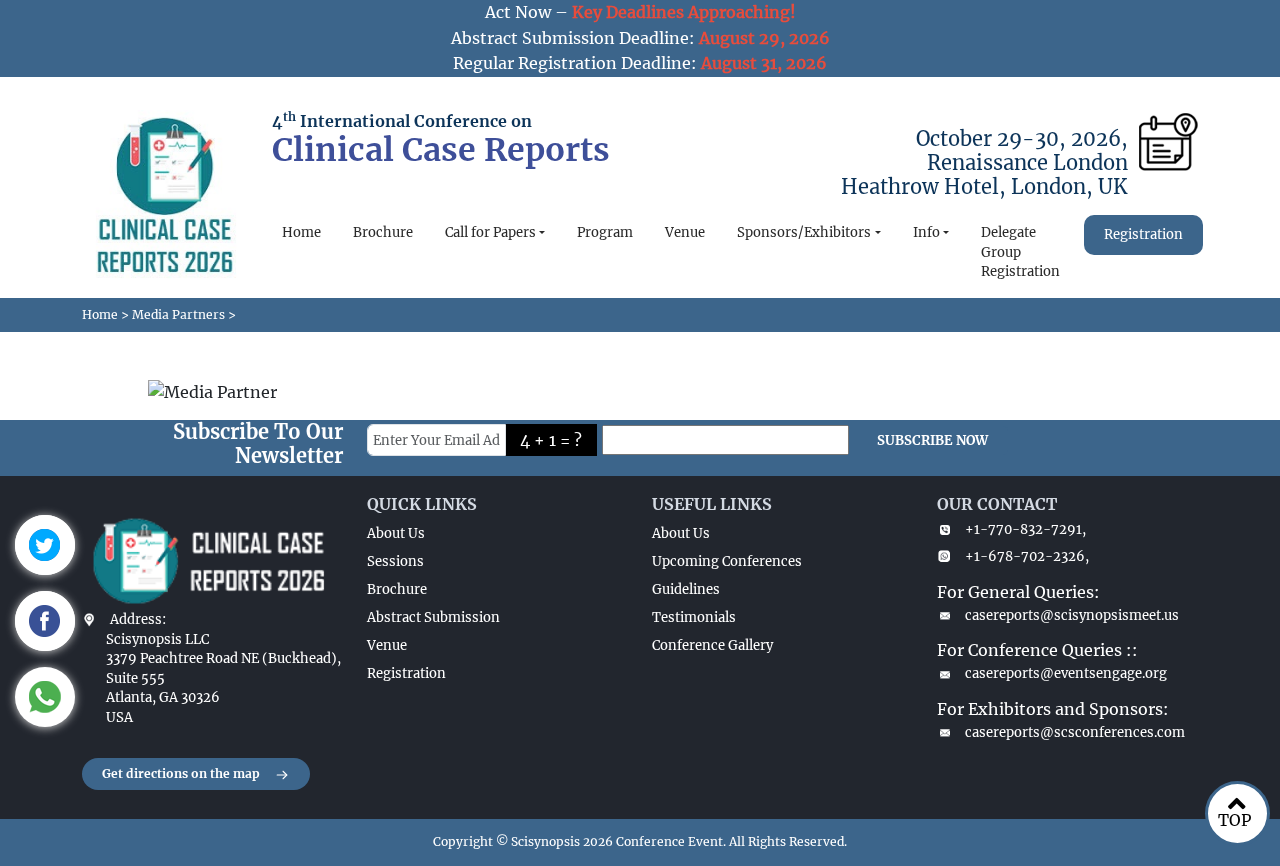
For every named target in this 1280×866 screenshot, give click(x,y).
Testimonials (694, 617)
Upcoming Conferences (727, 561)
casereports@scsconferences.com (1075, 732)
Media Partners (178, 314)
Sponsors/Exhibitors (804, 232)
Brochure (383, 232)
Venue (685, 232)
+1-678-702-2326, (1027, 556)
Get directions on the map (181, 773)
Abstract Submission (433, 617)
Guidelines (686, 589)
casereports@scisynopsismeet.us (1072, 615)
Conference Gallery (712, 645)
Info (926, 232)
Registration (1143, 234)
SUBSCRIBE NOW (932, 440)
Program (605, 232)
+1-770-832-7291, (1025, 529)
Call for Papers (490, 232)
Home (301, 232)
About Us (396, 533)
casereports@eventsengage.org (1066, 673)
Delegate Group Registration (1020, 252)
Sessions (395, 561)
